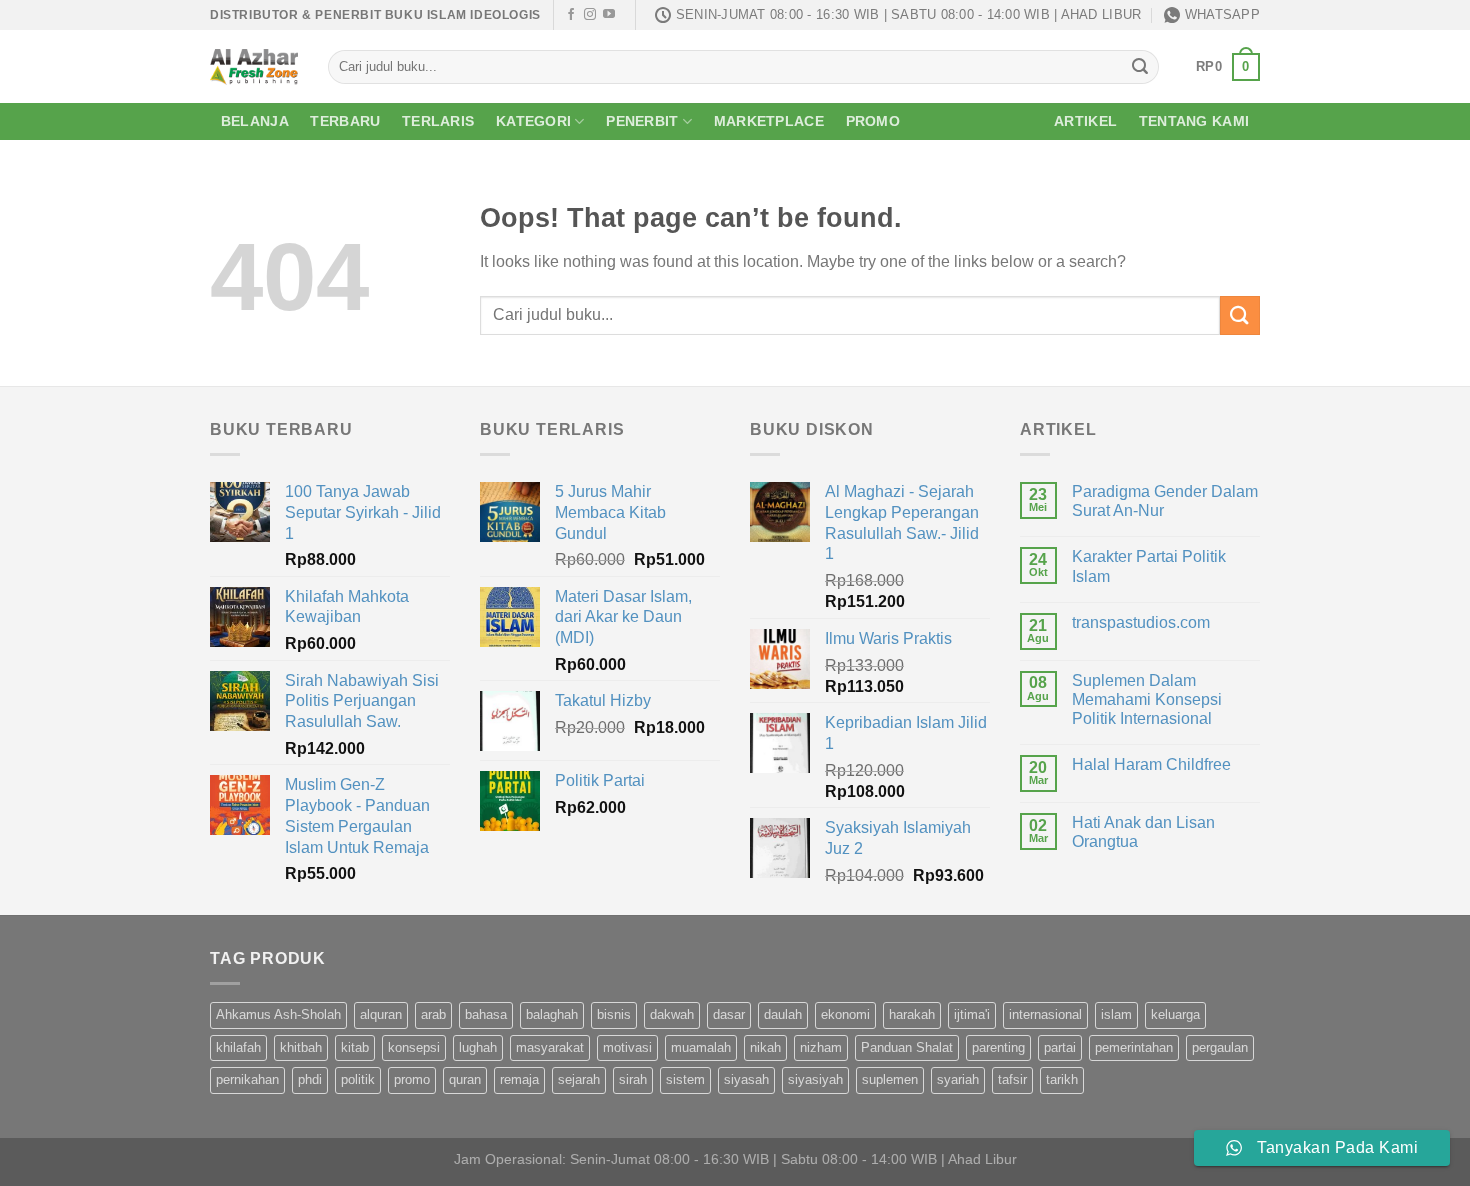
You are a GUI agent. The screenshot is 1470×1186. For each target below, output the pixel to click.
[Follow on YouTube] (609, 15)
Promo (873, 121)
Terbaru (345, 121)
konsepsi (414, 1047)
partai (1060, 1047)
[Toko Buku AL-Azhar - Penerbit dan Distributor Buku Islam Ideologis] (254, 66)
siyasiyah (815, 1079)
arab (433, 1014)
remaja (519, 1079)
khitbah (301, 1047)
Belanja (255, 121)
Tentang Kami (1194, 121)
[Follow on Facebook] (571, 15)
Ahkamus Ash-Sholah (278, 1014)
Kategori (533, 121)
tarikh (1062, 1079)
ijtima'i (972, 1014)
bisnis (614, 1014)
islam (1116, 1014)
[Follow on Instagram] (590, 15)
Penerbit (642, 121)
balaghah (552, 1014)
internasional (1045, 1014)
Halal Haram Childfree (1151, 764)
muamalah (701, 1047)
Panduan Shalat (907, 1047)
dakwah (672, 1014)
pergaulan (1220, 1047)
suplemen (890, 1079)
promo (412, 1079)
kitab (355, 1047)
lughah (478, 1047)
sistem (685, 1079)
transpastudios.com (1141, 622)
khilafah (238, 1047)
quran (465, 1079)
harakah (912, 1014)
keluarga (1175, 1014)
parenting (998, 1047)
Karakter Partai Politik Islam (1149, 566)
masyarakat (550, 1047)
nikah (765, 1047)
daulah (783, 1014)
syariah (958, 1079)
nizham (821, 1047)
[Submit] (1140, 67)
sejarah (579, 1079)
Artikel (1085, 121)
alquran (381, 1014)
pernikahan (247, 1079)
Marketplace (769, 121)
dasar (729, 1014)
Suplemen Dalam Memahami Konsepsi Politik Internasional (1147, 699)
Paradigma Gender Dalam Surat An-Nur (1165, 501)
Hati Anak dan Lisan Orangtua (1143, 832)
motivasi (627, 1047)
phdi (310, 1079)
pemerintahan (1134, 1047)
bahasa (486, 1014)
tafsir (1012, 1079)
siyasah (746, 1079)
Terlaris (438, 121)
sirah (633, 1079)
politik (358, 1079)
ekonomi (845, 1014)
